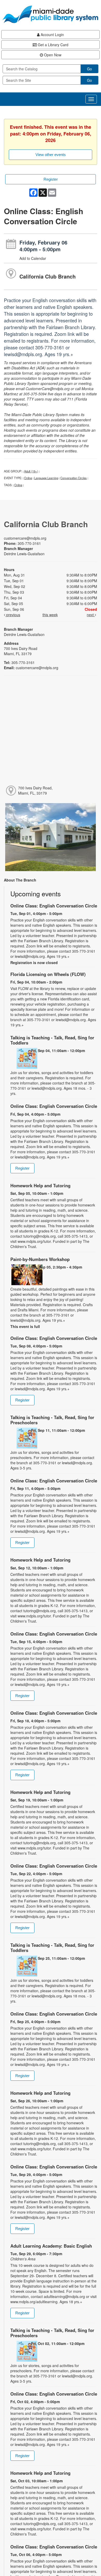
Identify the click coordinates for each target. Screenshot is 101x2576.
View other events (51, 155)
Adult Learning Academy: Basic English (51, 2246)
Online (28, 478)
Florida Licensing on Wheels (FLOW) (48, 974)
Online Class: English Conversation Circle (54, 906)
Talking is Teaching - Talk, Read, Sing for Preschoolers (52, 1420)
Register (51, 179)
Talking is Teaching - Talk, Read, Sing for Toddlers (52, 1040)
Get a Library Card (53, 45)
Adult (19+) (31, 471)
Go (89, 69)
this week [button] (50, 615)
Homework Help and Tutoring (40, 1185)
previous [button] (13, 615)
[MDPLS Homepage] (51, 14)
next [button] (91, 615)
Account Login (52, 35)
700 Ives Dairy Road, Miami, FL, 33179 (35, 790)
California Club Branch (48, 276)
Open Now (52, 55)
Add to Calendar (33, 258)
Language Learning (46, 478)
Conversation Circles (74, 478)
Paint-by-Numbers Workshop (40, 1259)
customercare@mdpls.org (25, 538)
